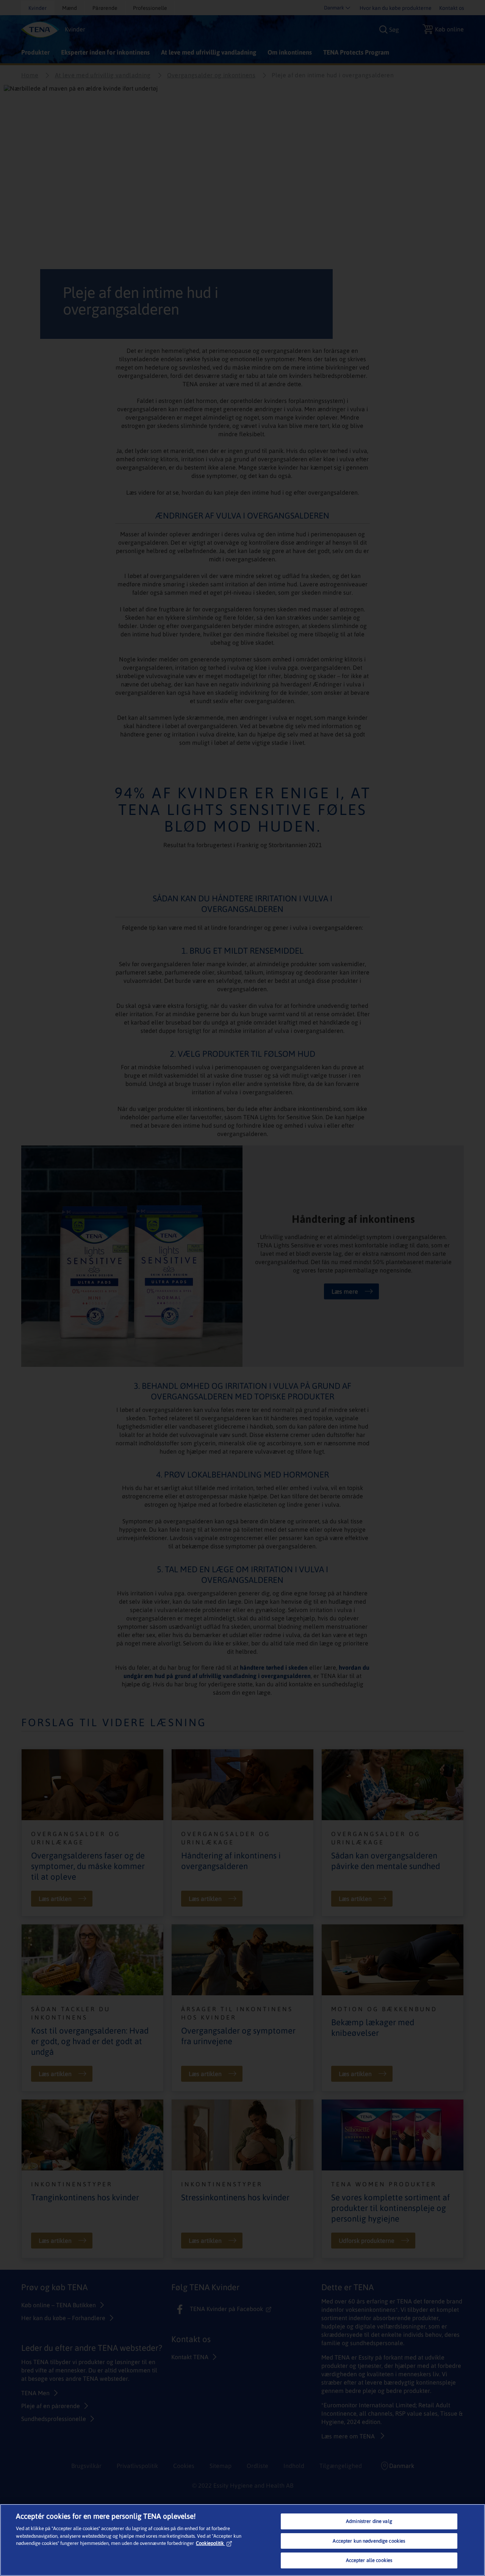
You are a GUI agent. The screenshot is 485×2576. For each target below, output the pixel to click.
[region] (242, 2540)
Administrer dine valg (369, 2521)
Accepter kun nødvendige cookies (369, 2541)
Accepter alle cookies (369, 2560)
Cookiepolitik (210, 2543)
